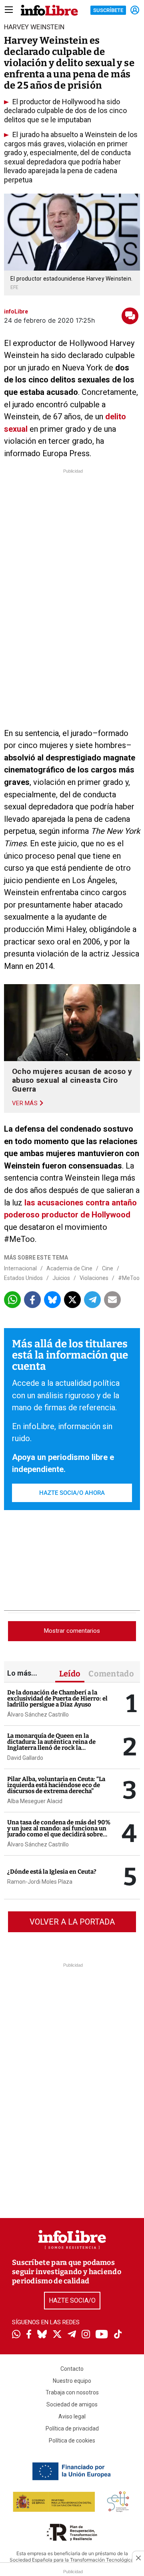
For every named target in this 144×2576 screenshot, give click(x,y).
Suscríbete (108, 10)
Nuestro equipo (72, 2381)
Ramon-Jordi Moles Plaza (40, 1882)
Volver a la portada (72, 1922)
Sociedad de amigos (72, 2404)
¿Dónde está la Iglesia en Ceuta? (52, 1872)
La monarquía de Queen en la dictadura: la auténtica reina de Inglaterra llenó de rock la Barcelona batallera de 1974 (51, 1745)
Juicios (61, 1278)
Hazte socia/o (72, 2300)
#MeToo (129, 1278)
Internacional (20, 1268)
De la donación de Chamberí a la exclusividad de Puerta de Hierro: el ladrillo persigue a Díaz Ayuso (57, 1698)
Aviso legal (72, 2416)
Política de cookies (72, 2441)
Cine (108, 1268)
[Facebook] (29, 2335)
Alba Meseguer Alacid (35, 1801)
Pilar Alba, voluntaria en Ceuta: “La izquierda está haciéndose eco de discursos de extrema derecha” (56, 1785)
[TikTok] (118, 2335)
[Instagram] (86, 2335)
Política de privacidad (72, 2428)
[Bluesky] (42, 2335)
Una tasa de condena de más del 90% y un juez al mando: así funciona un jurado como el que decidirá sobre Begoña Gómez (59, 1831)
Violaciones (94, 1278)
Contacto (72, 2369)
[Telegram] (72, 2335)
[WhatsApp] (16, 2335)
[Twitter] (57, 2335)
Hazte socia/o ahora (72, 1493)
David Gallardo (25, 1758)
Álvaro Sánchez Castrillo (38, 1715)
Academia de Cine (69, 1268)
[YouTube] (102, 2335)
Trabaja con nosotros (72, 2392)
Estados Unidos (23, 1278)
